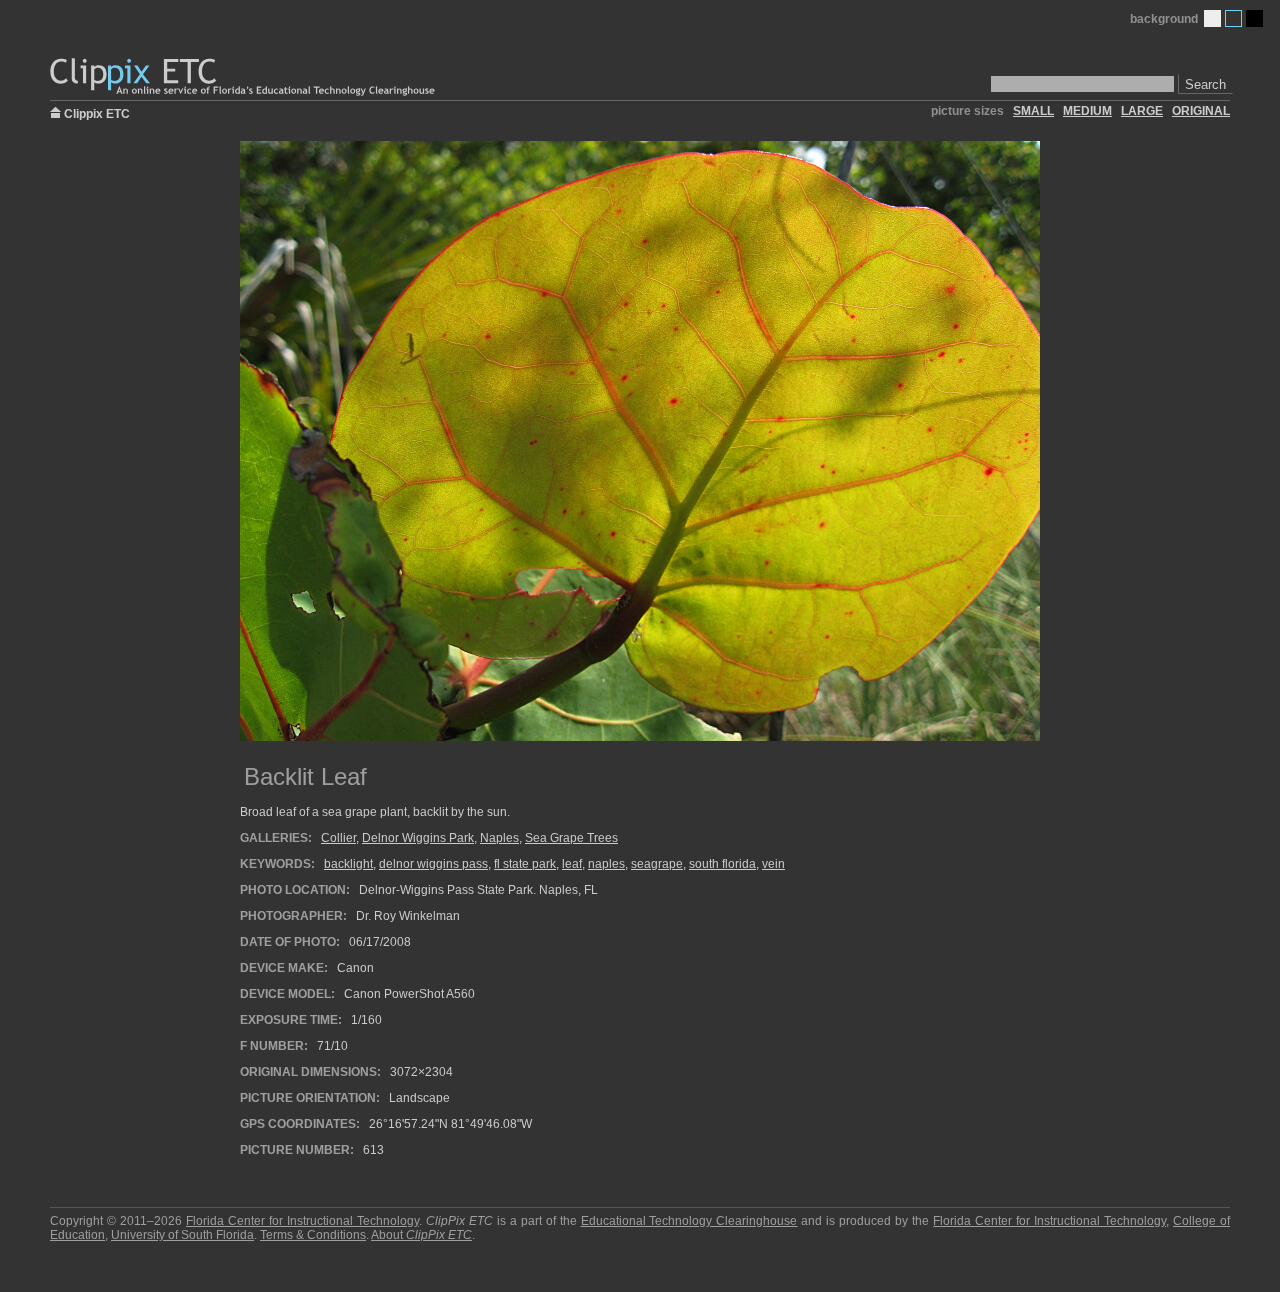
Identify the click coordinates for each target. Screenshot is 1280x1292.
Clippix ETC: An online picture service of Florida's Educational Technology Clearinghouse (244, 77)
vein (773, 864)
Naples (499, 838)
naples (606, 864)
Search (1205, 84)
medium (1087, 111)
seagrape (657, 864)
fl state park (525, 864)
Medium (1233, 18)
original (1201, 111)
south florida (722, 864)
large (1142, 111)
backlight (348, 864)
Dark (1254, 18)
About (421, 1235)
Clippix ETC (97, 112)
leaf (572, 864)
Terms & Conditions (313, 1235)
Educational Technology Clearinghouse (689, 1221)
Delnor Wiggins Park (418, 838)
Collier (338, 838)
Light (1212, 18)
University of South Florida (182, 1235)
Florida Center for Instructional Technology (302, 1221)
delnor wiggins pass (433, 864)
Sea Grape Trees (571, 838)
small (1033, 111)
